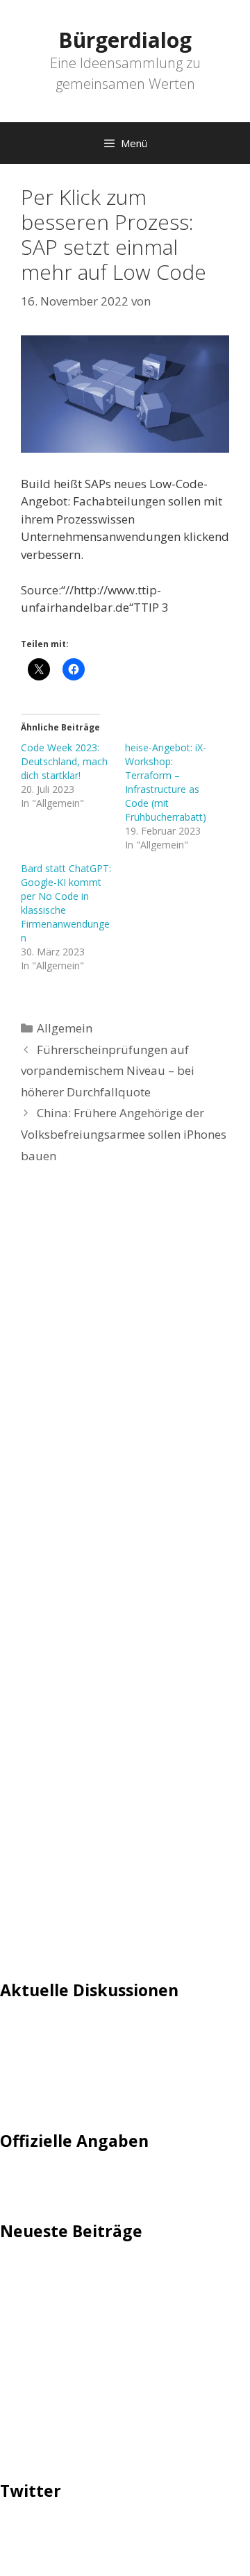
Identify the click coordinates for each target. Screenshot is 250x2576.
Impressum (32, 2182)
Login (15, 2032)
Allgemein (65, 1028)
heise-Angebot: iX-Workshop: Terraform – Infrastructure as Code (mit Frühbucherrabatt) (166, 782)
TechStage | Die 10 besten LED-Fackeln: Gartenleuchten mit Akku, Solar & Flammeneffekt (108, 2290)
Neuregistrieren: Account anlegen (92, 2074)
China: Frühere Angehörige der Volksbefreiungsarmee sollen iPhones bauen (124, 1134)
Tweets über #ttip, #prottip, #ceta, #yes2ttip (123, 2533)
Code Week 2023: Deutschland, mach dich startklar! (64, 761)
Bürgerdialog (125, 40)
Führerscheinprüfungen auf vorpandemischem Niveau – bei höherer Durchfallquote (108, 1071)
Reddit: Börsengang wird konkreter (95, 2368)
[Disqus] (125, 1385)
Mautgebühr (35, 2053)
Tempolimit (33, 2095)
